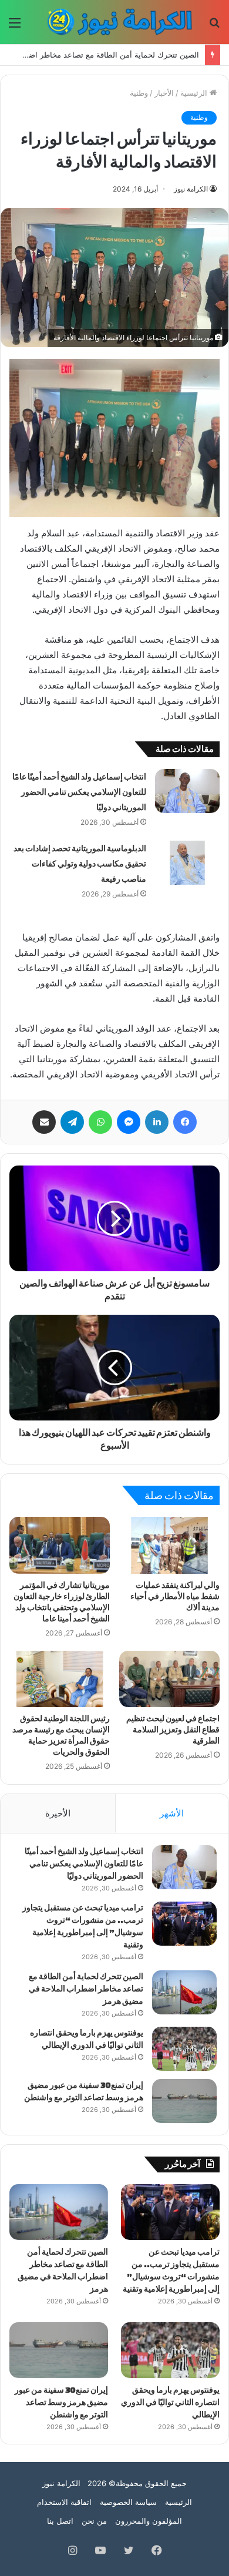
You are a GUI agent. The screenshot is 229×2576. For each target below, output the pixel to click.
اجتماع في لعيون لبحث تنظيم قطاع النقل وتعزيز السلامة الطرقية (173, 1730)
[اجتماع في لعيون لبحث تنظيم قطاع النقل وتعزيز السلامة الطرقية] (169, 1679)
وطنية (139, 93)
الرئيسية (195, 93)
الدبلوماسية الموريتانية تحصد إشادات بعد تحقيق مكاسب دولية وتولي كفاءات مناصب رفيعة (80, 864)
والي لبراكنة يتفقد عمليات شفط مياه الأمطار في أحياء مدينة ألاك (175, 1596)
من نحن (94, 2521)
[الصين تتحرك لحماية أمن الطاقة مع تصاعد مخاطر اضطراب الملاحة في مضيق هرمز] (184, 1992)
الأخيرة (58, 1813)
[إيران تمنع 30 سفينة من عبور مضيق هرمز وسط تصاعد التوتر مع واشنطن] (184, 2101)
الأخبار (164, 93)
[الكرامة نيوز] (114, 22)
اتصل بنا (60, 2521)
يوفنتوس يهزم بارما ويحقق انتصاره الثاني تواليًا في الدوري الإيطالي (170, 2402)
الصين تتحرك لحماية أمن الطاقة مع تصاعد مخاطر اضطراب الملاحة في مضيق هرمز (86, 1989)
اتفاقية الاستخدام (64, 2502)
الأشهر (172, 1813)
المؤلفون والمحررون (149, 2521)
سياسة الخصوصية (128, 2502)
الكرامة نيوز (191, 189)
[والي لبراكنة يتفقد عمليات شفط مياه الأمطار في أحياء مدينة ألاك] (169, 1545)
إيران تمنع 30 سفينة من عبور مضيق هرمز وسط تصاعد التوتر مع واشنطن (61, 2402)
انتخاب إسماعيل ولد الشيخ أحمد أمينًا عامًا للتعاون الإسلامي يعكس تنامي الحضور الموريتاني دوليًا (79, 792)
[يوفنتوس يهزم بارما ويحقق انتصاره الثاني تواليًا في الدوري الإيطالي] (184, 2049)
